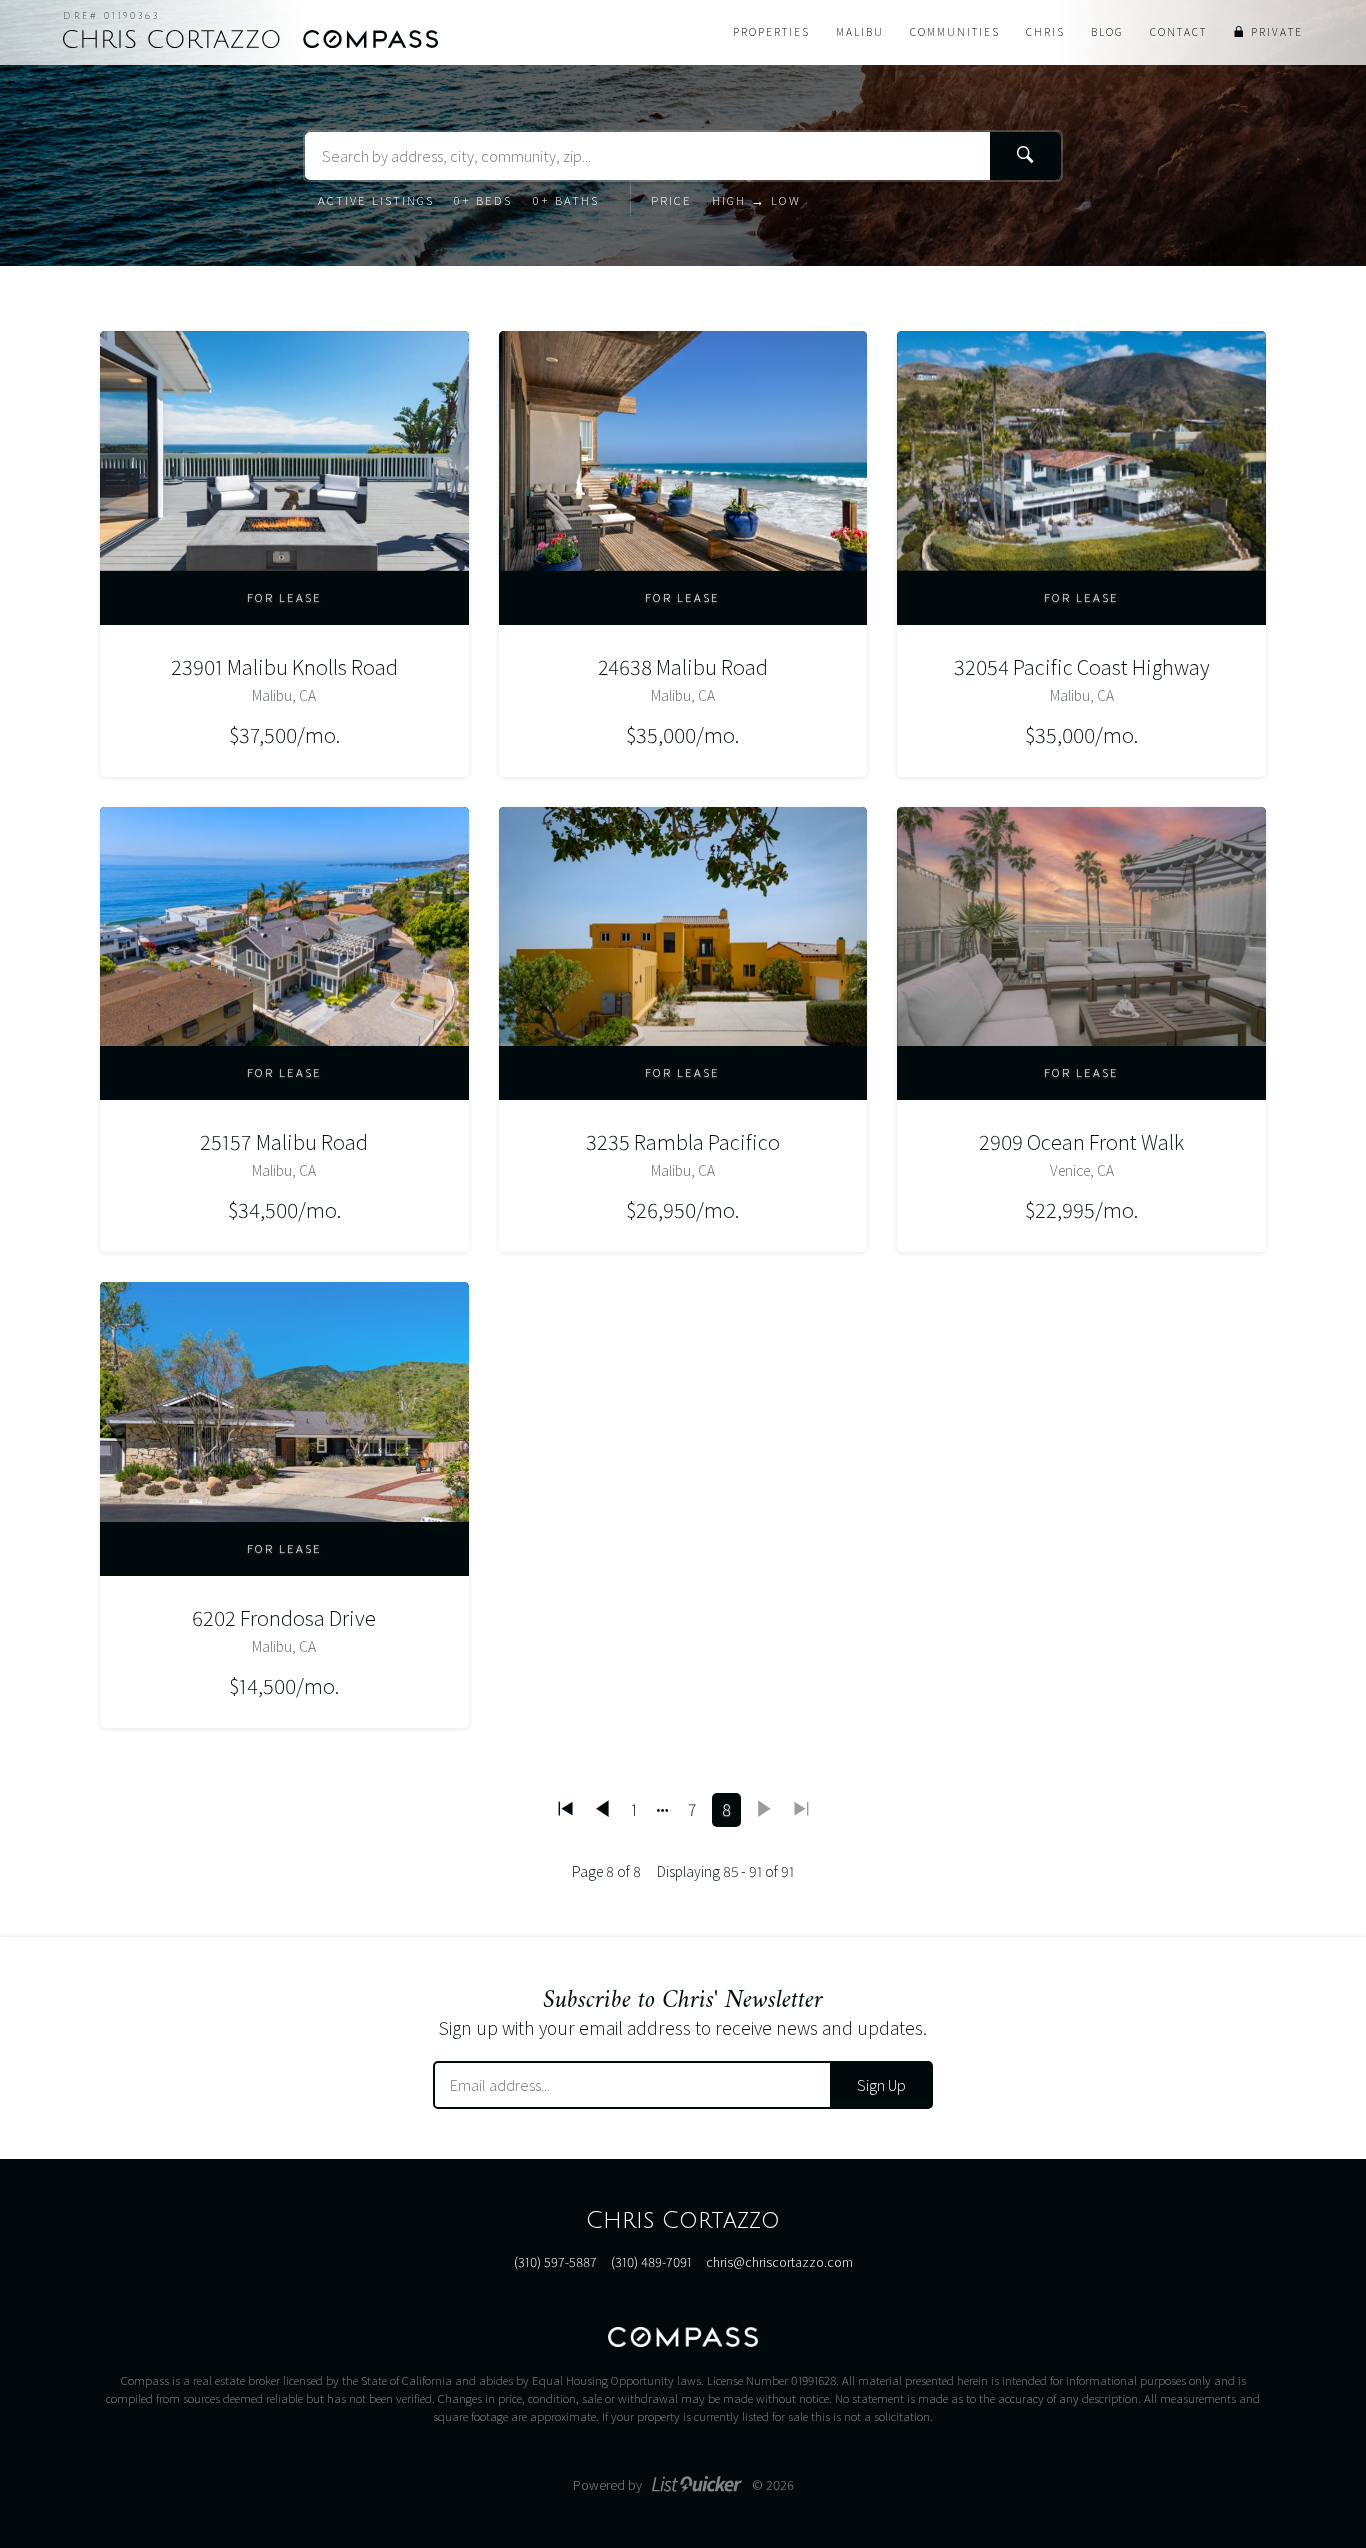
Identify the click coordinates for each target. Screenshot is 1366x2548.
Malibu (860, 32)
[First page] (565, 1810)
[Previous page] (602, 1810)
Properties (771, 32)
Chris (1045, 32)
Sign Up (881, 2085)
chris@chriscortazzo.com (779, 2262)
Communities (955, 32)
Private (1277, 32)
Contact (1178, 32)
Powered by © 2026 (683, 2485)
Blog (1107, 32)
